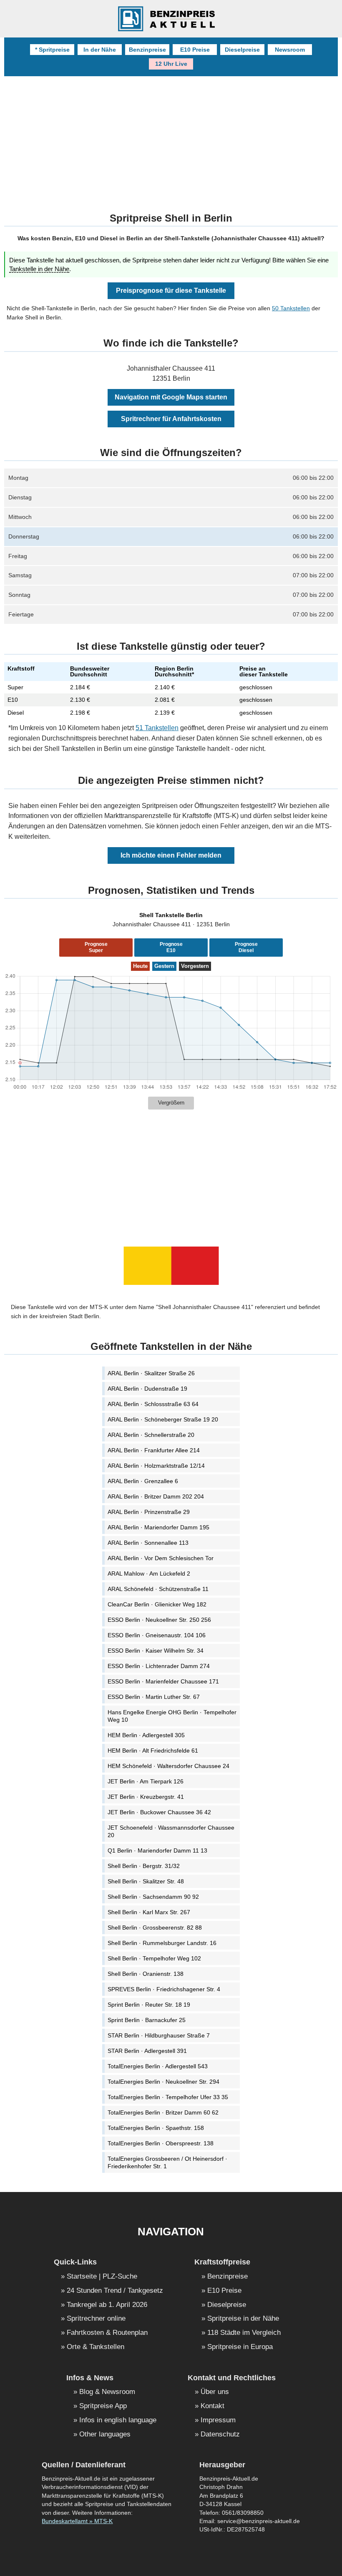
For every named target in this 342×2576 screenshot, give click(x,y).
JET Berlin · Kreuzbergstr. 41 (146, 1797)
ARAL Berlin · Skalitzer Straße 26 (151, 1373)
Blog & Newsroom (107, 2392)
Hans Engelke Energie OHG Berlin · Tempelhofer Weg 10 (172, 1716)
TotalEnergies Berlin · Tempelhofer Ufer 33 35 (168, 2097)
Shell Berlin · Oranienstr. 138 (146, 1974)
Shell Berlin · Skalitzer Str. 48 (146, 1881)
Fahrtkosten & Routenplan (107, 2333)
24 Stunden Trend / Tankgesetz (115, 2291)
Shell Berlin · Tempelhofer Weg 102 (154, 1958)
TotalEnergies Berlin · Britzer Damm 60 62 (163, 2112)
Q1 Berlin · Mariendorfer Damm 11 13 (157, 1850)
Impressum (218, 2420)
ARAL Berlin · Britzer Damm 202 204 (156, 1496)
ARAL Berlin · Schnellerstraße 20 (151, 1435)
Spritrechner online (96, 2319)
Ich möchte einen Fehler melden (171, 855)
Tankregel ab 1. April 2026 (107, 2305)
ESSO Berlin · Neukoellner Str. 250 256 (159, 1620)
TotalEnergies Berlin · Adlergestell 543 (158, 2066)
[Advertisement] (172, 139)
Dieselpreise (242, 50)
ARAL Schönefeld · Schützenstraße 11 (158, 1589)
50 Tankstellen (291, 308)
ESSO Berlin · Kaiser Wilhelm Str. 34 (156, 1651)
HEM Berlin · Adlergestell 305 (146, 1735)
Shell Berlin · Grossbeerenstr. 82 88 (155, 1928)
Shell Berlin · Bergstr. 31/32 (144, 1866)
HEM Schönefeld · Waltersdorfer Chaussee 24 (168, 1766)
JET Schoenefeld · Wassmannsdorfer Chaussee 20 (171, 1831)
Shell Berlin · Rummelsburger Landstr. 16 (162, 1943)
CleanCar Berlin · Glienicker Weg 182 (157, 1604)
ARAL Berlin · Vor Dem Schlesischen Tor (161, 1558)
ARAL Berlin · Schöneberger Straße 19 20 (163, 1419)
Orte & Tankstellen (96, 2347)
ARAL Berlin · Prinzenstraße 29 (149, 1512)
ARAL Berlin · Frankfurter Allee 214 (154, 1450)
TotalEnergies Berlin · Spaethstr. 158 (156, 2128)
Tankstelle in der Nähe (39, 269)
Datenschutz (220, 2435)
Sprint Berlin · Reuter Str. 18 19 (149, 2005)
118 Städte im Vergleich (244, 2333)
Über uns (215, 2392)
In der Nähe (100, 50)
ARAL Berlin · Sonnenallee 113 (148, 1543)
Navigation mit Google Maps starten (171, 397)
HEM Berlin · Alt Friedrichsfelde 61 (153, 1751)
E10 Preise (195, 50)
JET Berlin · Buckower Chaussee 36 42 (159, 1812)
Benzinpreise (147, 50)
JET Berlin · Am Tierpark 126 (146, 1781)
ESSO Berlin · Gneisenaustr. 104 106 (157, 1635)
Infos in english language (118, 2420)
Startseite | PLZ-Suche (102, 2277)
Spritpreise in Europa (240, 2347)
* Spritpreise (52, 50)
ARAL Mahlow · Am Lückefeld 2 (149, 1574)
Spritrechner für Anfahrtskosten (171, 419)
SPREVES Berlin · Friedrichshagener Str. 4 (164, 1989)
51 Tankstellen (157, 728)
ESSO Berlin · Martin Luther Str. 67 (154, 1697)
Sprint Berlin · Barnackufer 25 (147, 2020)
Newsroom (290, 50)
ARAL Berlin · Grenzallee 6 (143, 1481)
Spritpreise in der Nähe (243, 2319)
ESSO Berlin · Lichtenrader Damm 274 (159, 1666)
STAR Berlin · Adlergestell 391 (147, 2051)
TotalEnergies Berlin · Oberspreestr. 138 (161, 2143)
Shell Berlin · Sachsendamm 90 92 (153, 1897)
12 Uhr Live (171, 64)
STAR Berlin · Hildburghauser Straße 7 (159, 2035)
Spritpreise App (103, 2406)
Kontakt (212, 2406)
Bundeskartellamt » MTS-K (77, 2521)
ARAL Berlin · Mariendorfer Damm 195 (158, 1527)
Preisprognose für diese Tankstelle (171, 291)
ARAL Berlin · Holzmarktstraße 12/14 (156, 1466)
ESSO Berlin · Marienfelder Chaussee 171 (163, 1681)
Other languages (105, 2435)
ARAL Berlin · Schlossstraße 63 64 (153, 1404)
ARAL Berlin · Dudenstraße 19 (147, 1389)
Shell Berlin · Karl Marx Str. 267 (149, 1912)
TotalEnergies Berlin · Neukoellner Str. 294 (163, 2082)
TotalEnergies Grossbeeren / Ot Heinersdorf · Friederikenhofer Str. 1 (167, 2162)
